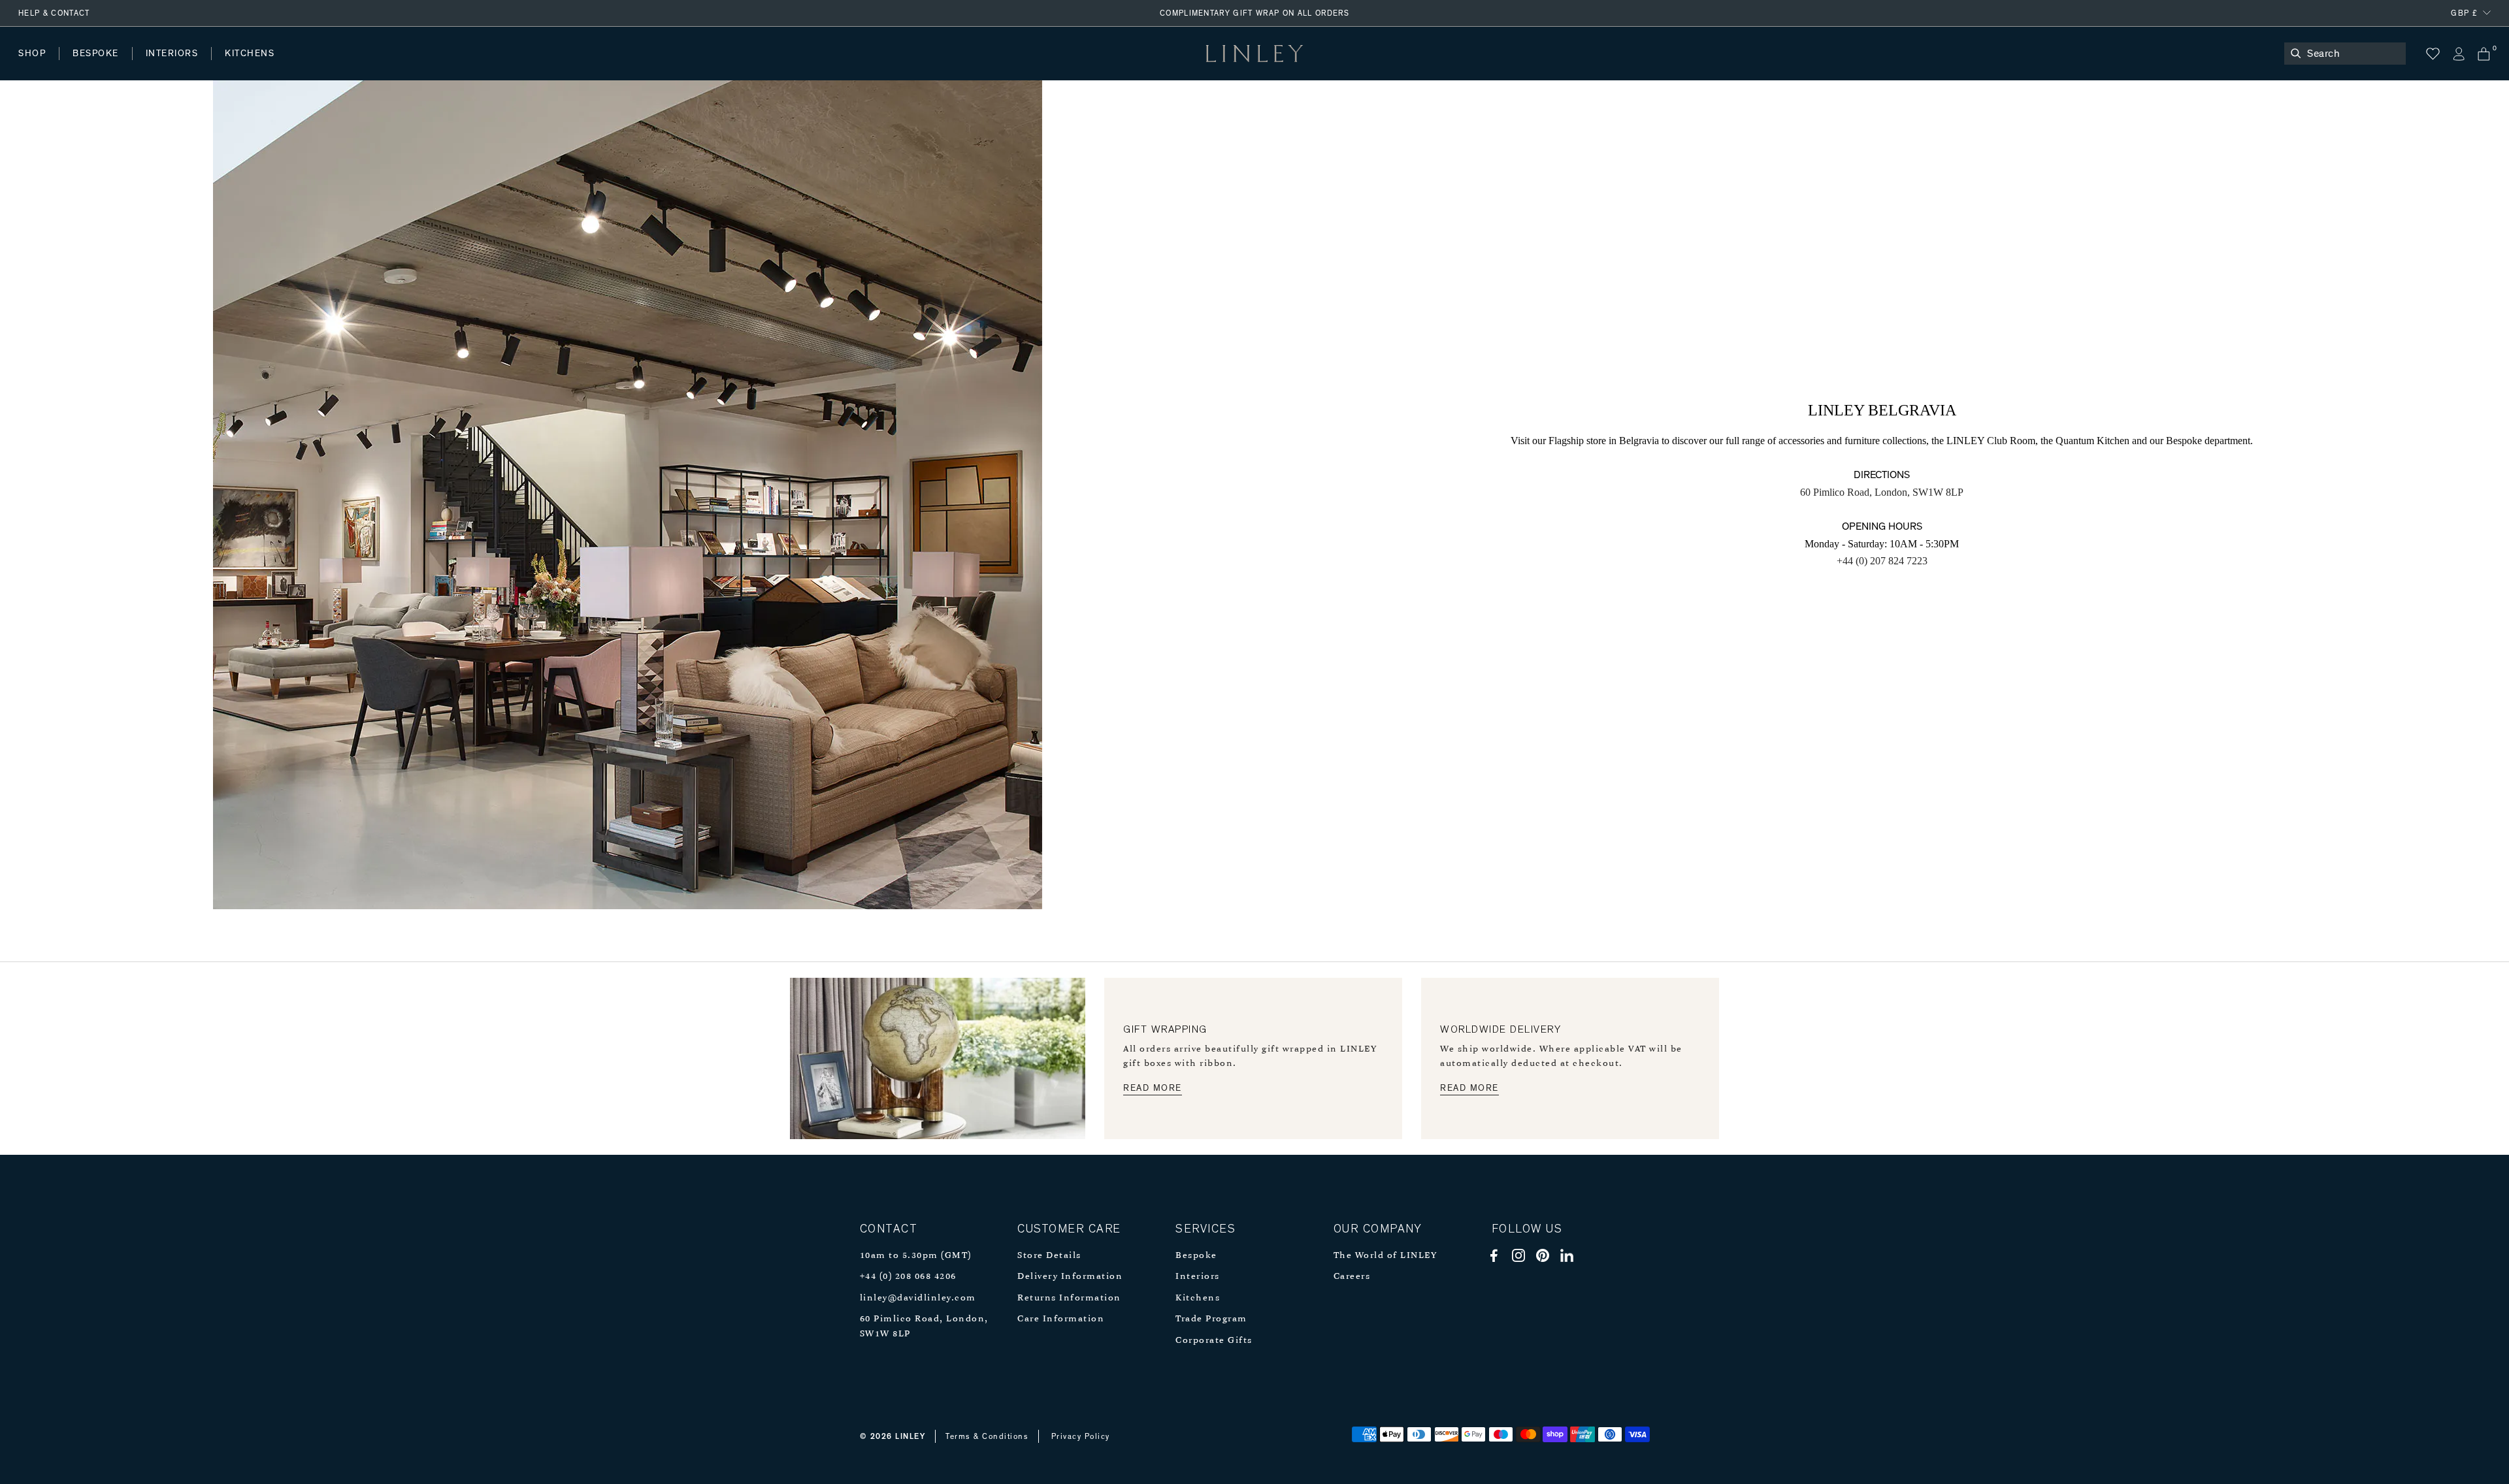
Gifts (488, 66)
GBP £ (2464, 13)
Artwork (347, 66)
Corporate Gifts (1214, 1341)
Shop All (37, 66)
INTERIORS (172, 54)
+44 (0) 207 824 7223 (1882, 561)
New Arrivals (115, 66)
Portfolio (240, 66)
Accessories (200, 66)
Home (32, 66)
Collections (421, 66)
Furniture (277, 66)
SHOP (32, 54)
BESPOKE (96, 54)
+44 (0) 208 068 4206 (908, 1277)
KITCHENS (250, 54)
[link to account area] (2458, 54)
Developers (101, 66)
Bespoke (1196, 1256)
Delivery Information (1070, 1277)
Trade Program (1211, 1319)
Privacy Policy (1081, 1436)
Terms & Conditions (987, 1436)
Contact (308, 66)
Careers (1352, 1277)
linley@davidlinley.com (918, 1298)
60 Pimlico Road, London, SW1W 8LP (1882, 492)
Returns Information (1069, 1298)
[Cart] (2484, 54)
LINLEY (910, 1436)
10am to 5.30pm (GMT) (916, 1256)
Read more (1153, 1088)
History (173, 66)
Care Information (1061, 1319)
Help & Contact (54, 13)
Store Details (1049, 1256)
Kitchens (1198, 1298)
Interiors (1198, 1277)
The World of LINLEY (1386, 1256)
